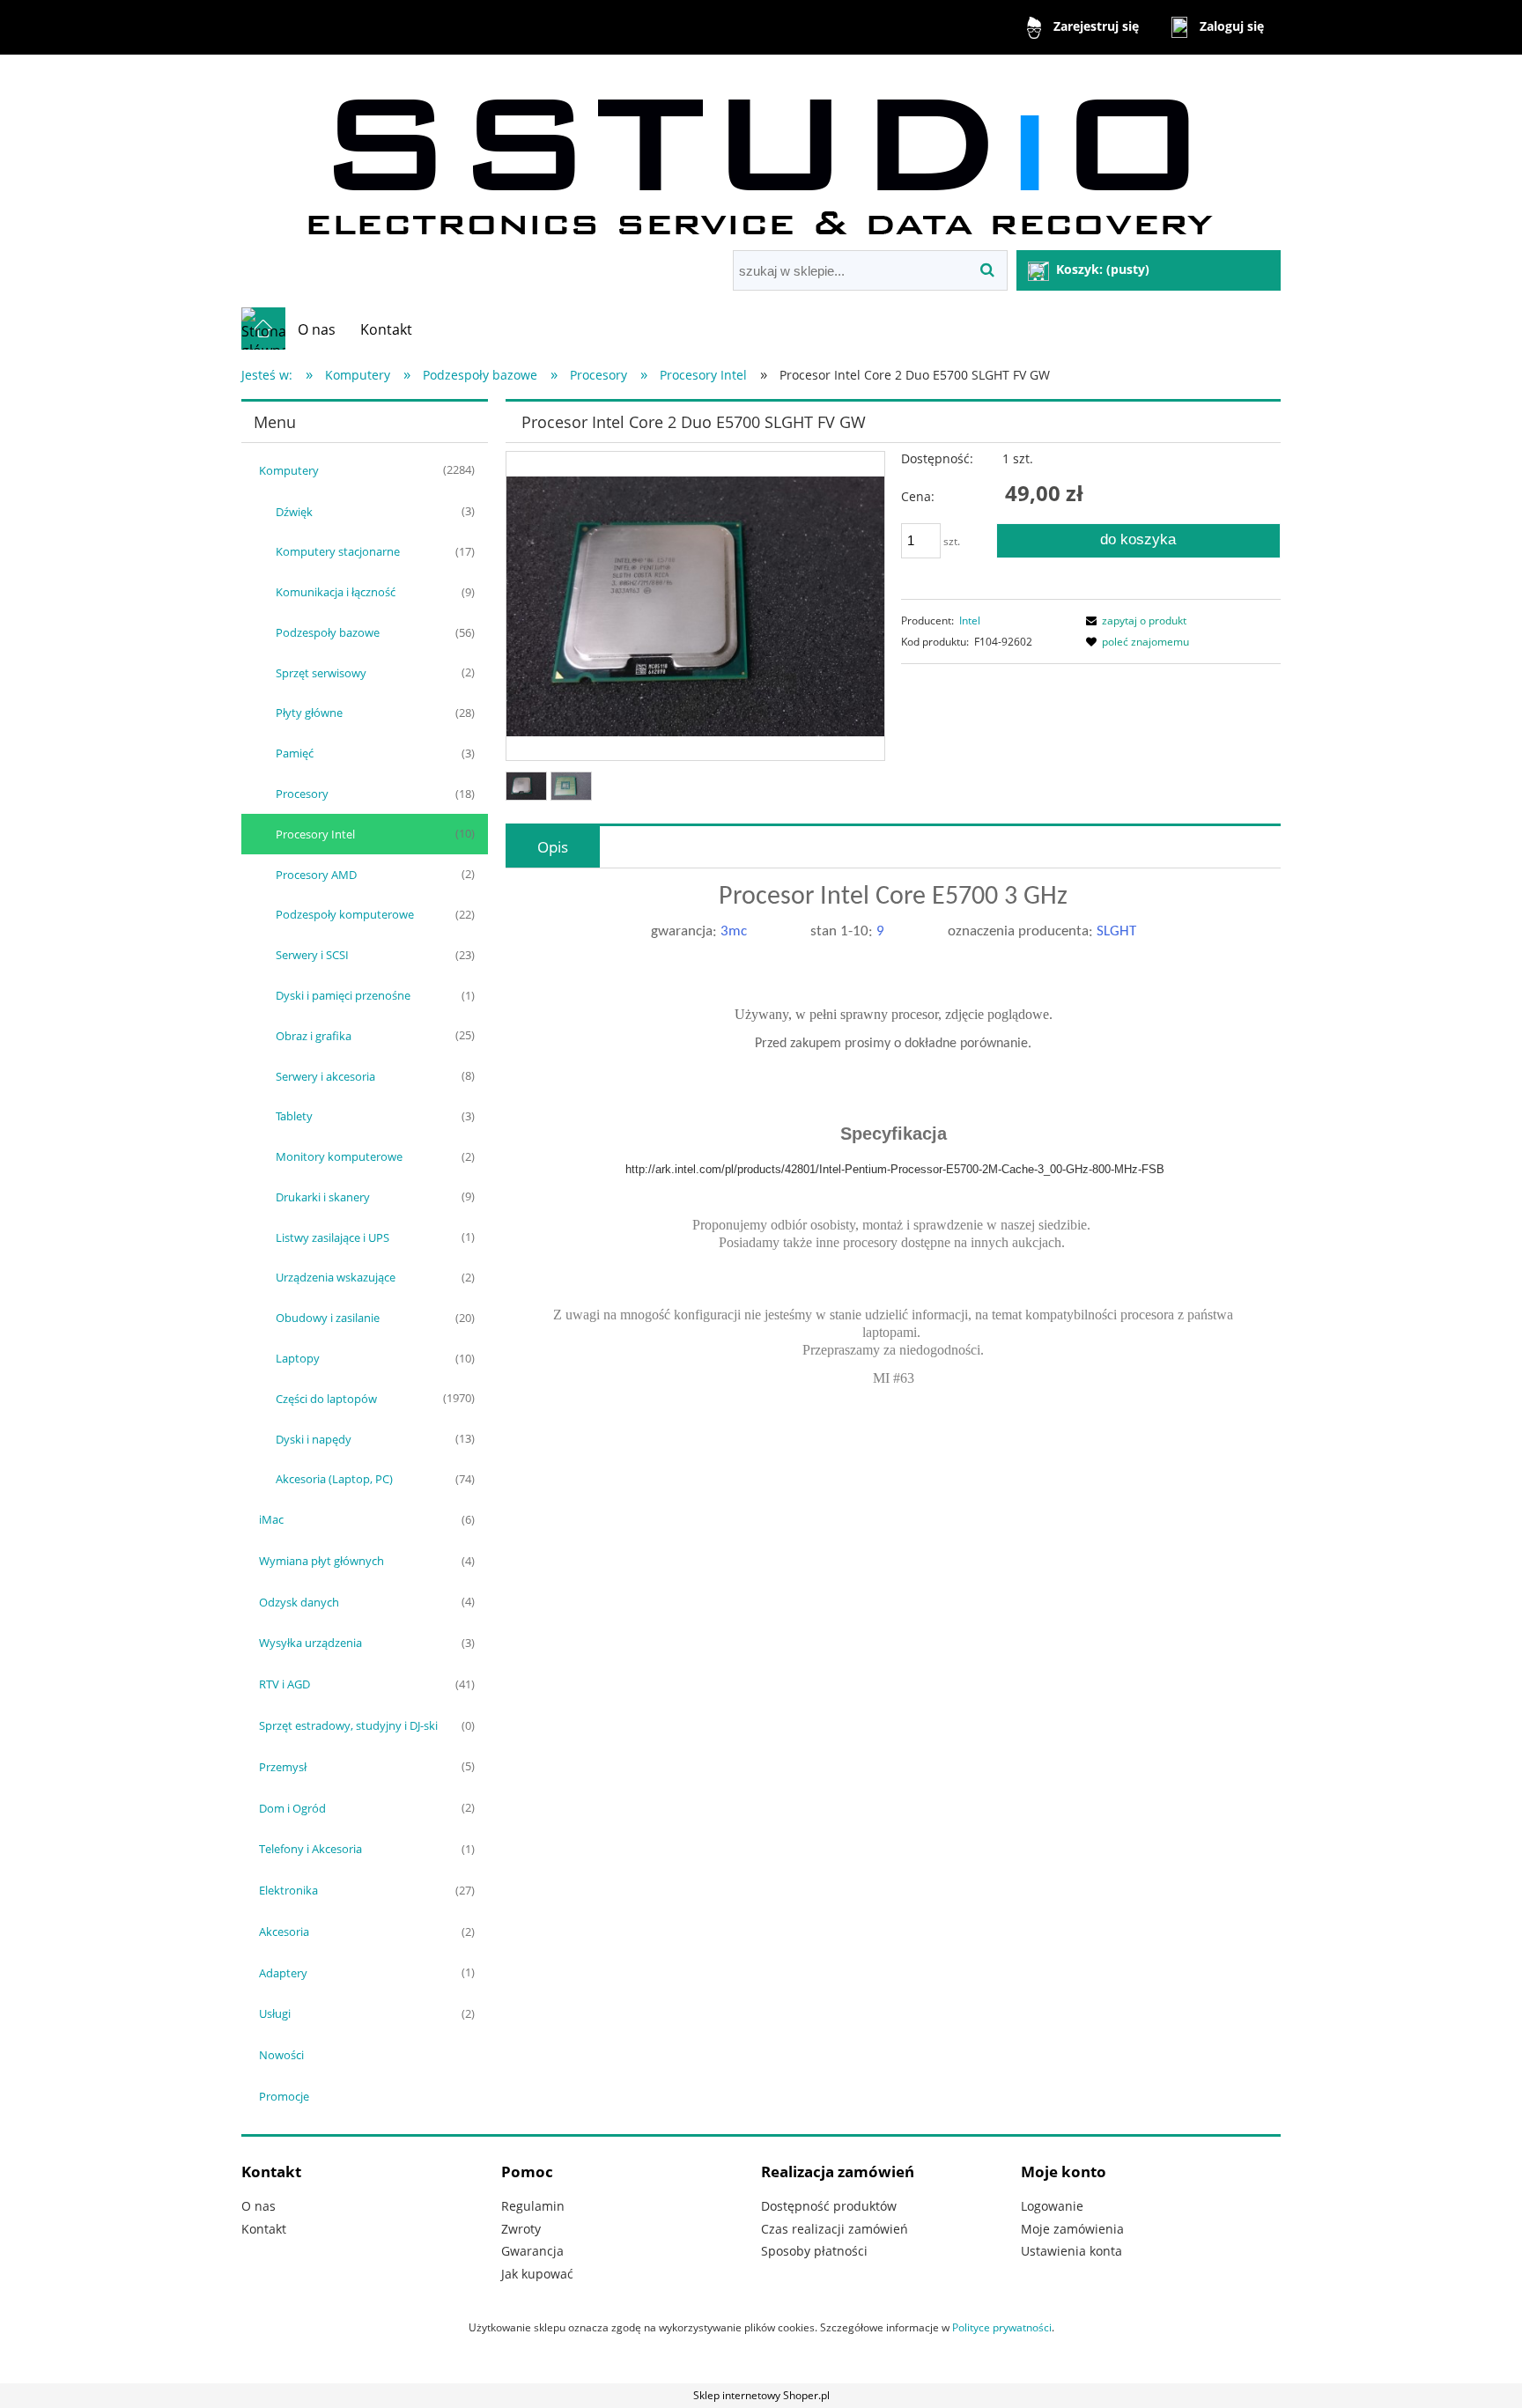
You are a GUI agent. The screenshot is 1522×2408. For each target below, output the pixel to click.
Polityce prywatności (1002, 2327)
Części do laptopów (326, 1399)
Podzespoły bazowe (328, 632)
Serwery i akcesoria (325, 1076)
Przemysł (283, 1767)
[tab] (553, 847)
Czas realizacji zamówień (835, 2229)
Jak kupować (537, 2274)
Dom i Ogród (292, 1808)
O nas (259, 2206)
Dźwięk (294, 512)
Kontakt (264, 2229)
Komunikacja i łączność (336, 592)
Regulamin (533, 2206)
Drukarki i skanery (323, 1197)
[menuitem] (317, 329)
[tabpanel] (893, 1151)
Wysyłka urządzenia (310, 1643)
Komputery (289, 470)
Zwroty (521, 2229)
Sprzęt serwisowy (321, 673)
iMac (271, 1519)
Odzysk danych (299, 1602)
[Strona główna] (761, 155)
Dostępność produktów (829, 2206)
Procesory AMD (316, 875)
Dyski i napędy (314, 1439)
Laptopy (298, 1358)
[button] (1134, 620)
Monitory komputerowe (339, 1156)
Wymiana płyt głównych (321, 1561)
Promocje (284, 2096)
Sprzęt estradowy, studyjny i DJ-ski (348, 1725)
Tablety (294, 1116)
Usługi (275, 2013)
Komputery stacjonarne (338, 551)
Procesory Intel (315, 834)
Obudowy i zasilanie (328, 1318)
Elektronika (288, 1890)
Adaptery (283, 1973)
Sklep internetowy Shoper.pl (761, 2395)
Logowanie (1052, 2206)
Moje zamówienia (1072, 2229)
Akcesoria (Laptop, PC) (334, 1479)
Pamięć (295, 753)
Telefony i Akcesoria (310, 1849)
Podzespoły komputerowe (345, 914)
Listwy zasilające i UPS (332, 1237)
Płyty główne (309, 713)
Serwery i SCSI (312, 955)
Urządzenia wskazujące (336, 1277)
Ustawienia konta (1071, 2251)
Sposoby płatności (814, 2251)
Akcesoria (284, 1932)
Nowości (281, 2055)
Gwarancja (532, 2251)
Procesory (302, 794)
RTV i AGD (284, 1684)
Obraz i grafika (314, 1036)
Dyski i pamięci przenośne (343, 995)
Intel (970, 620)
